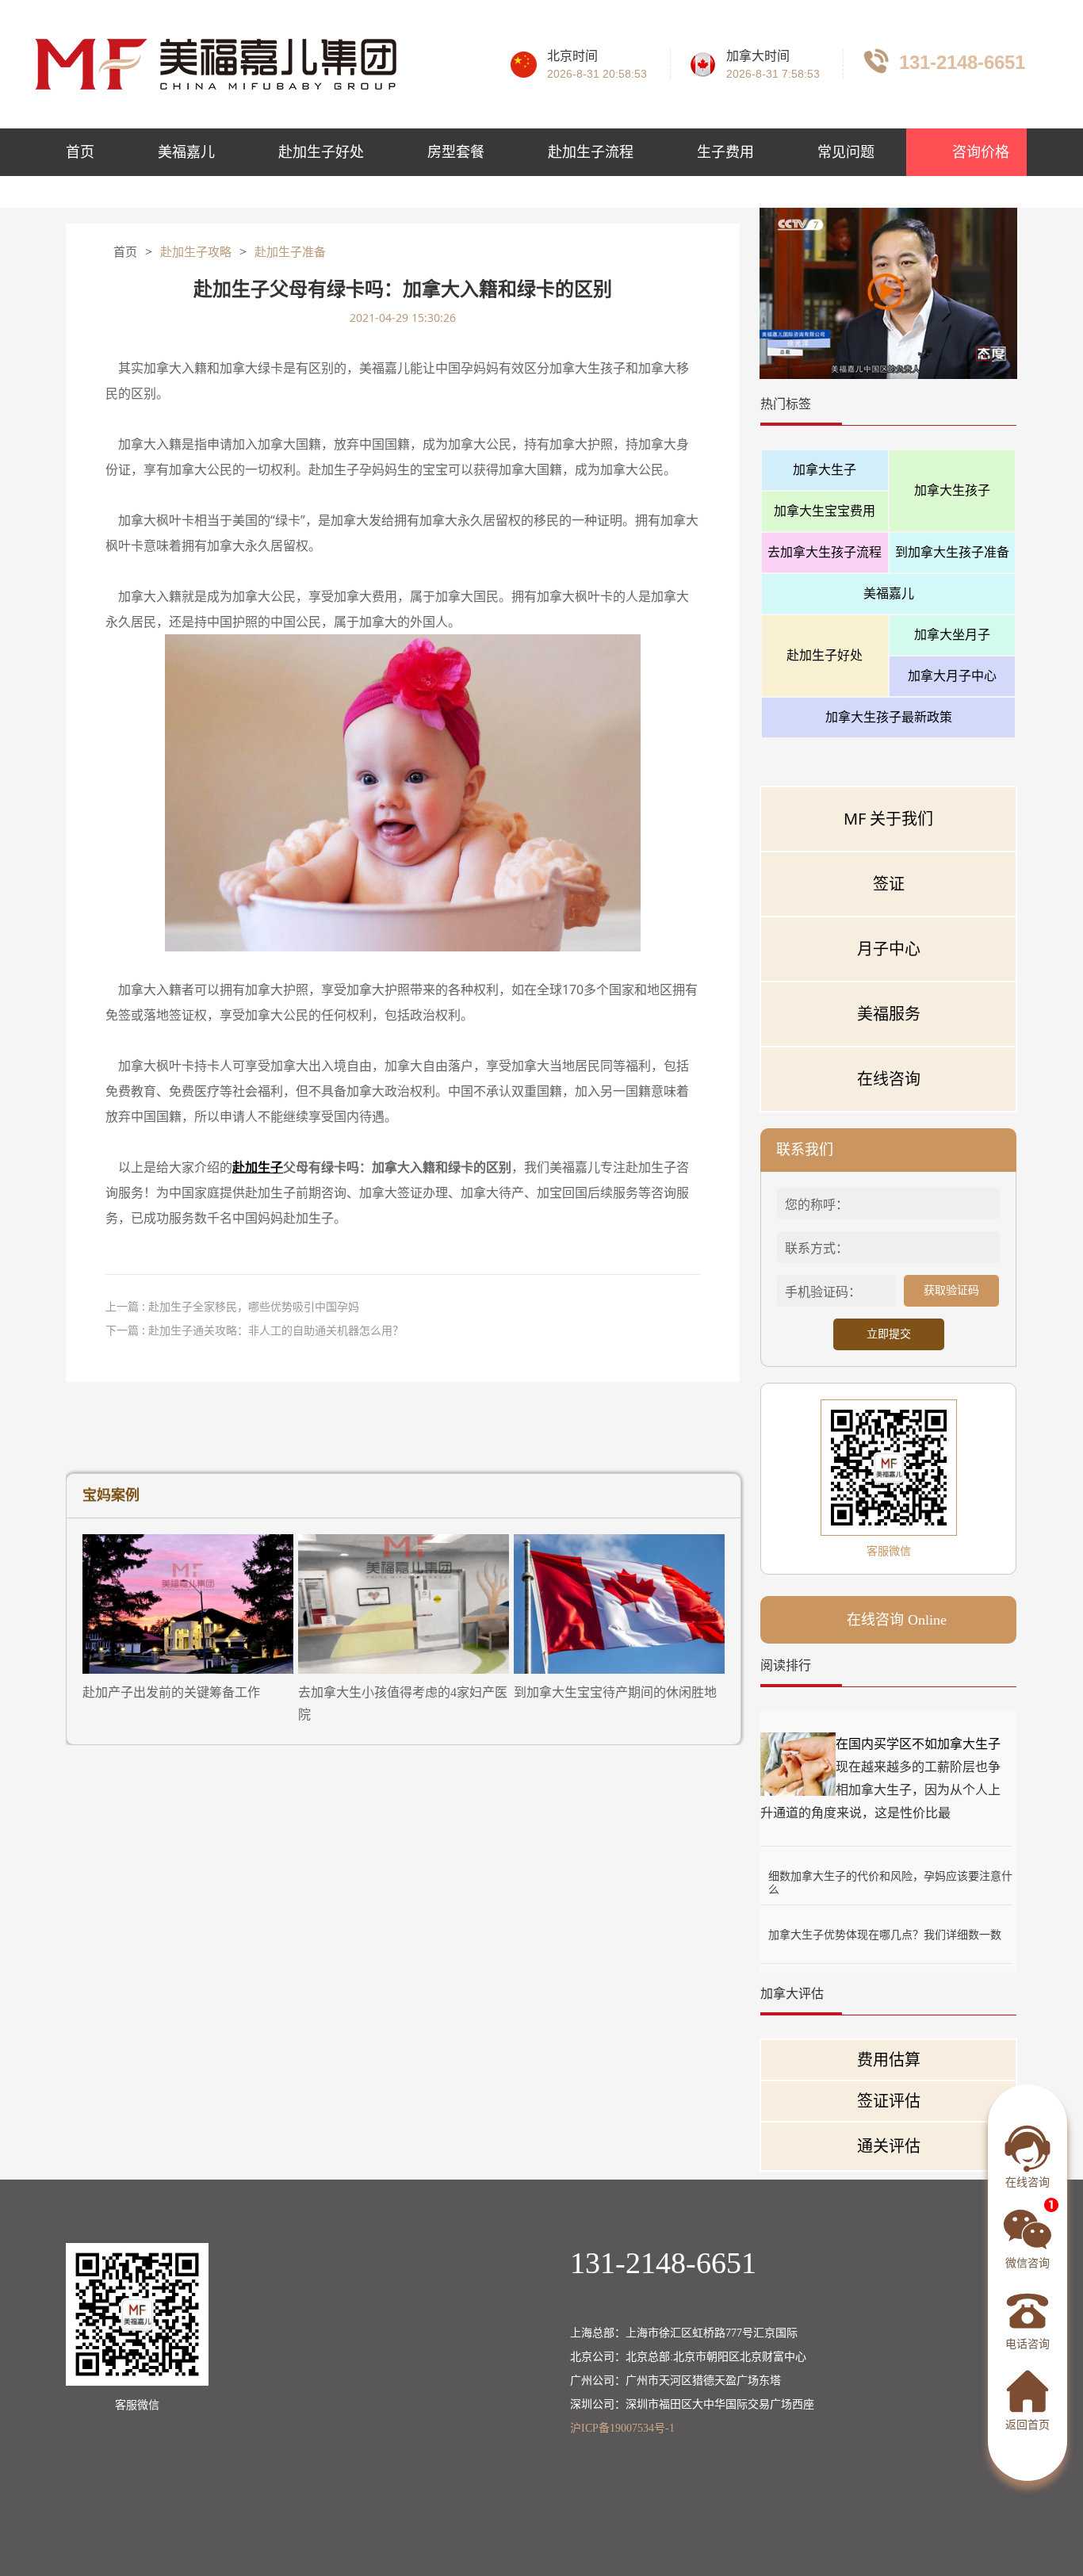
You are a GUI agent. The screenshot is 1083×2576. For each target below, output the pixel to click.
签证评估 (889, 2101)
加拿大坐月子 (952, 634)
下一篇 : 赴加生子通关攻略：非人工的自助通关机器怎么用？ (254, 1330)
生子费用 (725, 152)
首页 (80, 152)
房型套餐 (456, 152)
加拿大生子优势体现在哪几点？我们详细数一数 (885, 1934)
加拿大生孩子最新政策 (889, 717)
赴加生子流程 (591, 152)
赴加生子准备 (290, 252)
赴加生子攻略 (196, 252)
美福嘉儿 (186, 152)
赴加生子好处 (321, 152)
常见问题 (846, 152)
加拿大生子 (825, 469)
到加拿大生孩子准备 (952, 552)
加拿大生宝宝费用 (825, 511)
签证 (889, 884)
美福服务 (889, 1014)
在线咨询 (889, 1079)
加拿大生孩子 (952, 490)
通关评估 (889, 2146)
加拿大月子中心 (952, 676)
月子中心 (889, 949)
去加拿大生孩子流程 (825, 552)
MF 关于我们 (888, 819)
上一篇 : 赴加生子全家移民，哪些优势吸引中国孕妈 (232, 1306)
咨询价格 (979, 152)
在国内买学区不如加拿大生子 (918, 1743)
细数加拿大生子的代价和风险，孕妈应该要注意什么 (890, 1876)
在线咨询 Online (897, 1620)
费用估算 (889, 2059)
